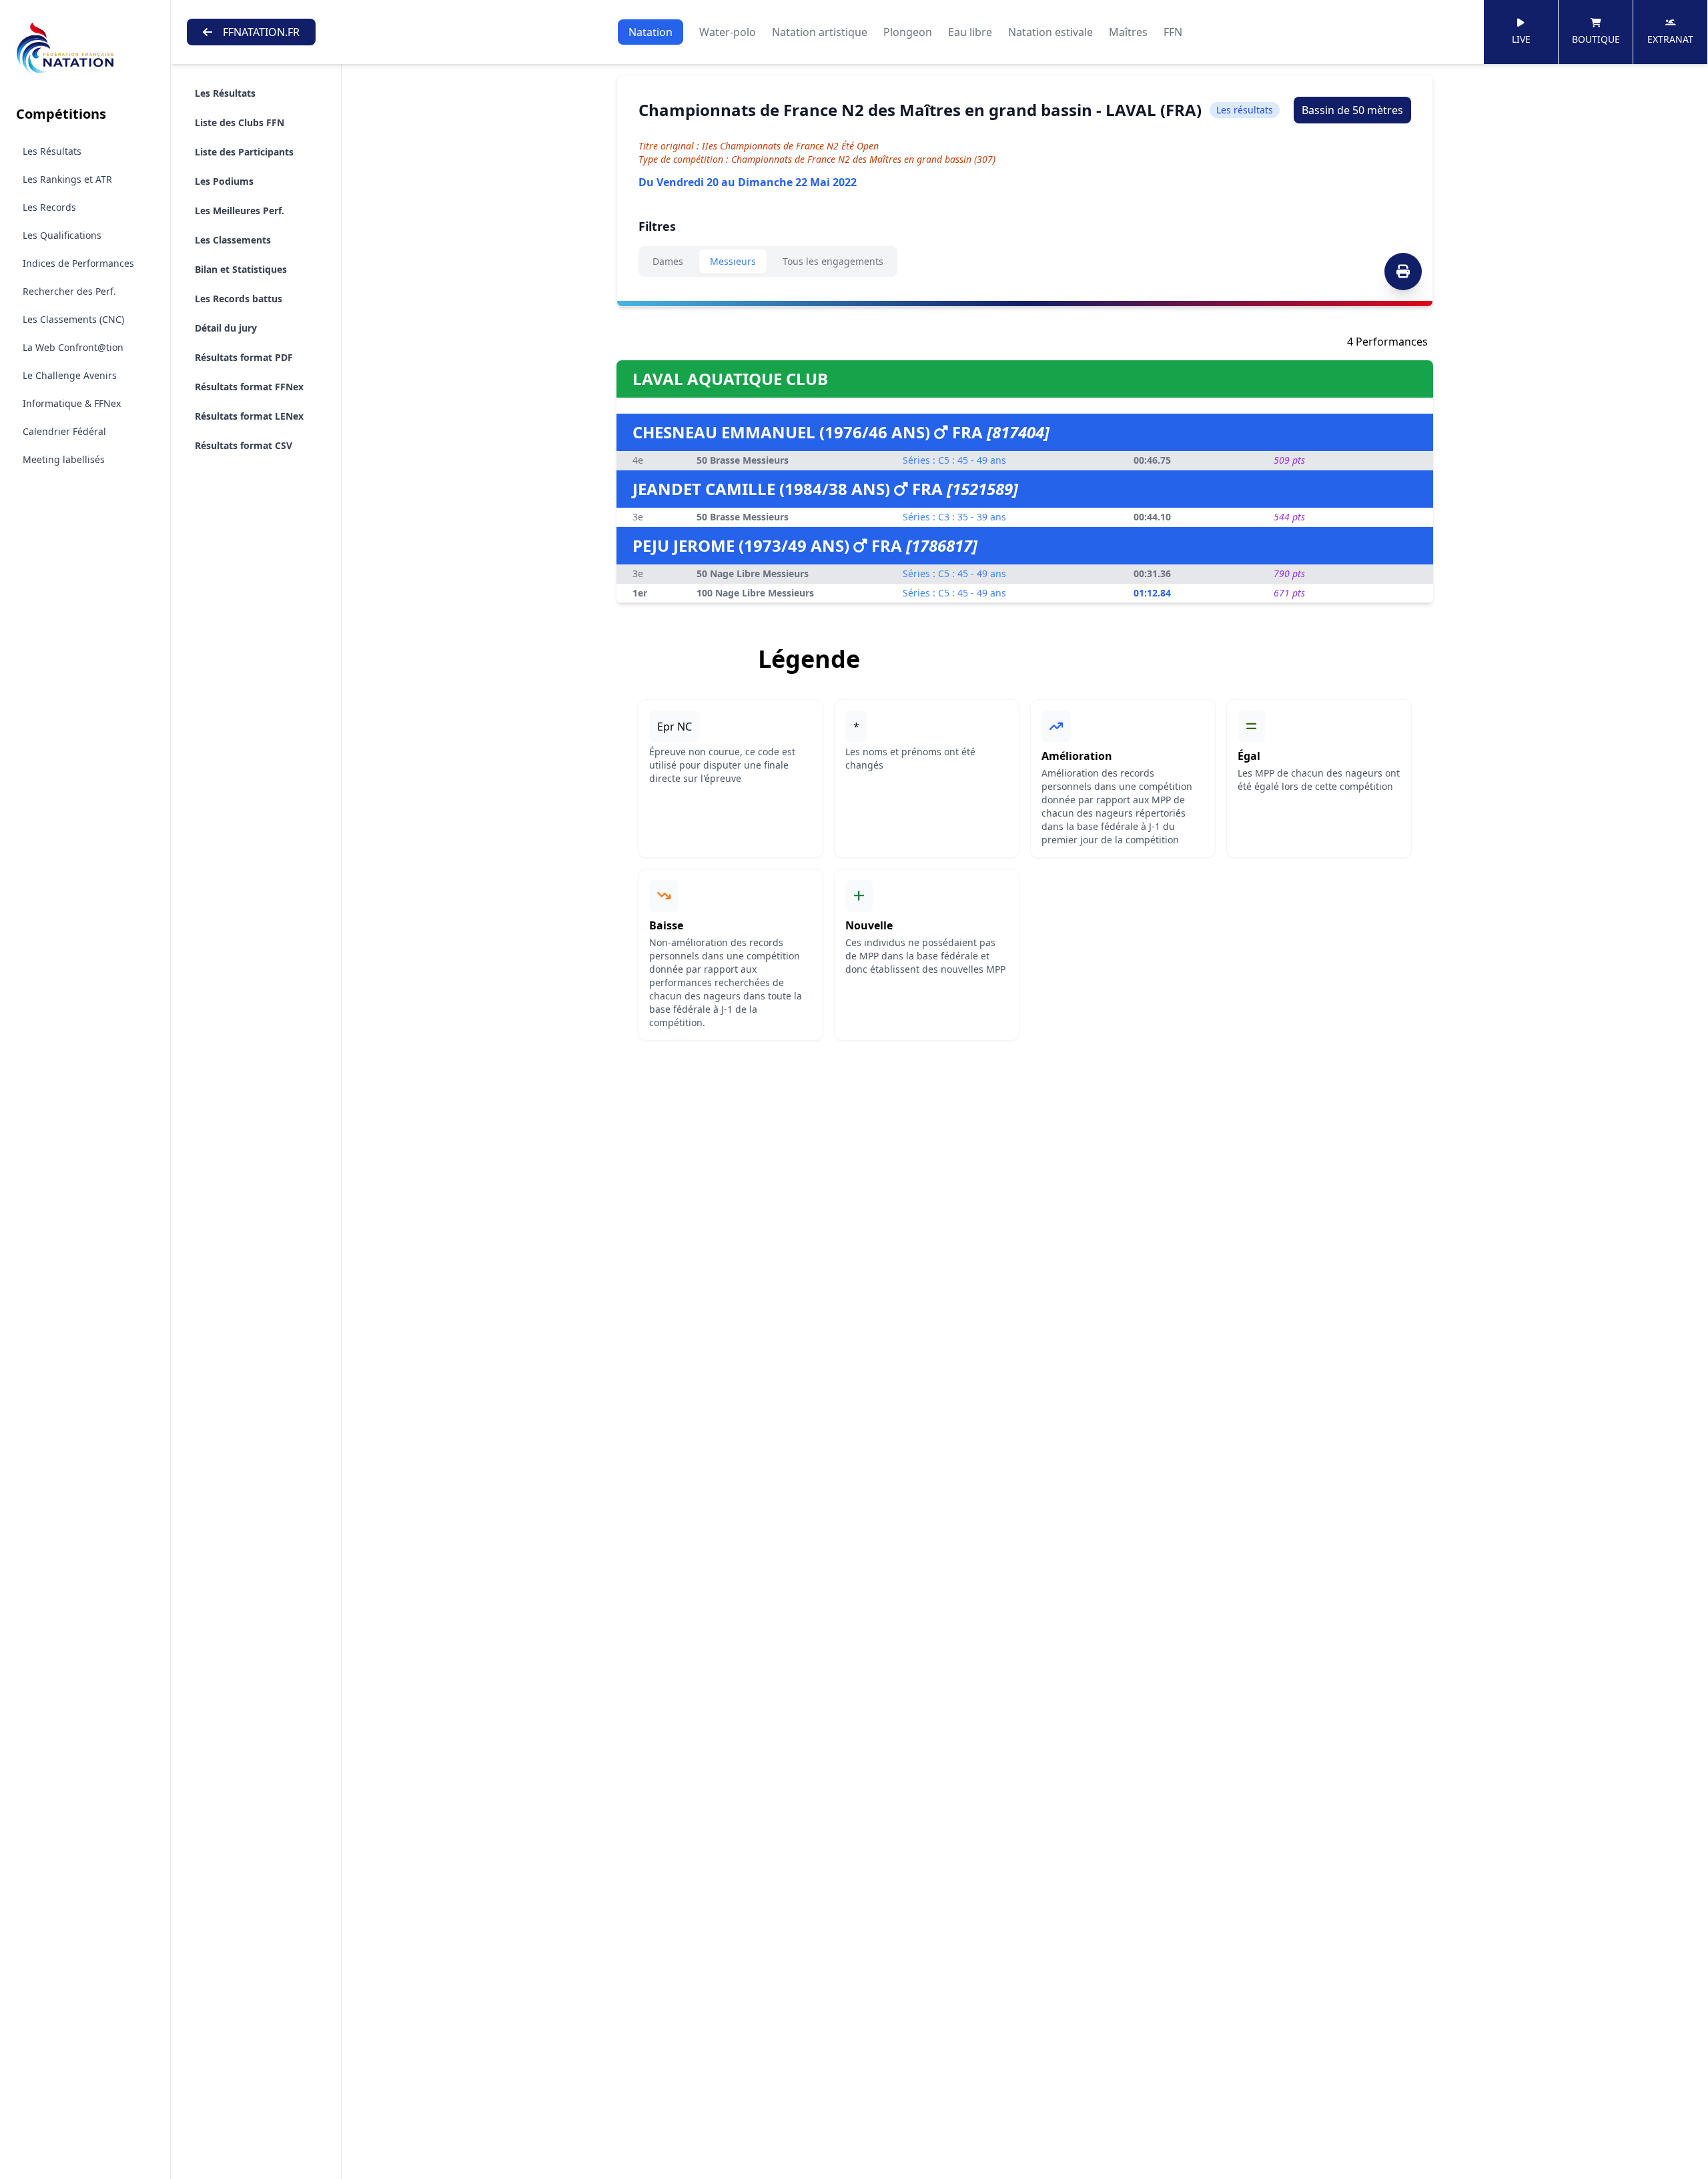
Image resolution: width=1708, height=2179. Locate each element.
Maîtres (1128, 32)
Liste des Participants (244, 152)
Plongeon (908, 32)
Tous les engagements (833, 261)
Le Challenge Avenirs (70, 375)
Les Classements (233, 240)
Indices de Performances (78, 263)
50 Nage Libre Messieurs (753, 573)
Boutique (1596, 39)
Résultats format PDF (244, 357)
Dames (668, 261)
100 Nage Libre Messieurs (755, 593)
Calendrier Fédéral (64, 431)
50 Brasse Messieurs (743, 460)
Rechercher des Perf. (69, 291)
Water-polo (728, 32)
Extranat (1670, 39)
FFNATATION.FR (261, 32)
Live (1521, 39)
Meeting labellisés (64, 459)
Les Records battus (239, 299)
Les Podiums (224, 181)
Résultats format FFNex (249, 387)
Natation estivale (1050, 32)
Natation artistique (820, 32)
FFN (1173, 32)
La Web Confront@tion (73, 347)
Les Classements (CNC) (73, 319)
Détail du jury (226, 328)
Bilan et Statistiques (241, 269)
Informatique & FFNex (72, 403)
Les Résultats (52, 151)
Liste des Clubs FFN (240, 122)
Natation (651, 32)
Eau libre (970, 32)
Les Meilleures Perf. (240, 210)
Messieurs (733, 261)
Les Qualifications (62, 235)
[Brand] (85, 48)
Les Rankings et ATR (67, 179)
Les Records (49, 207)
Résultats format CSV (244, 445)
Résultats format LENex (249, 416)
